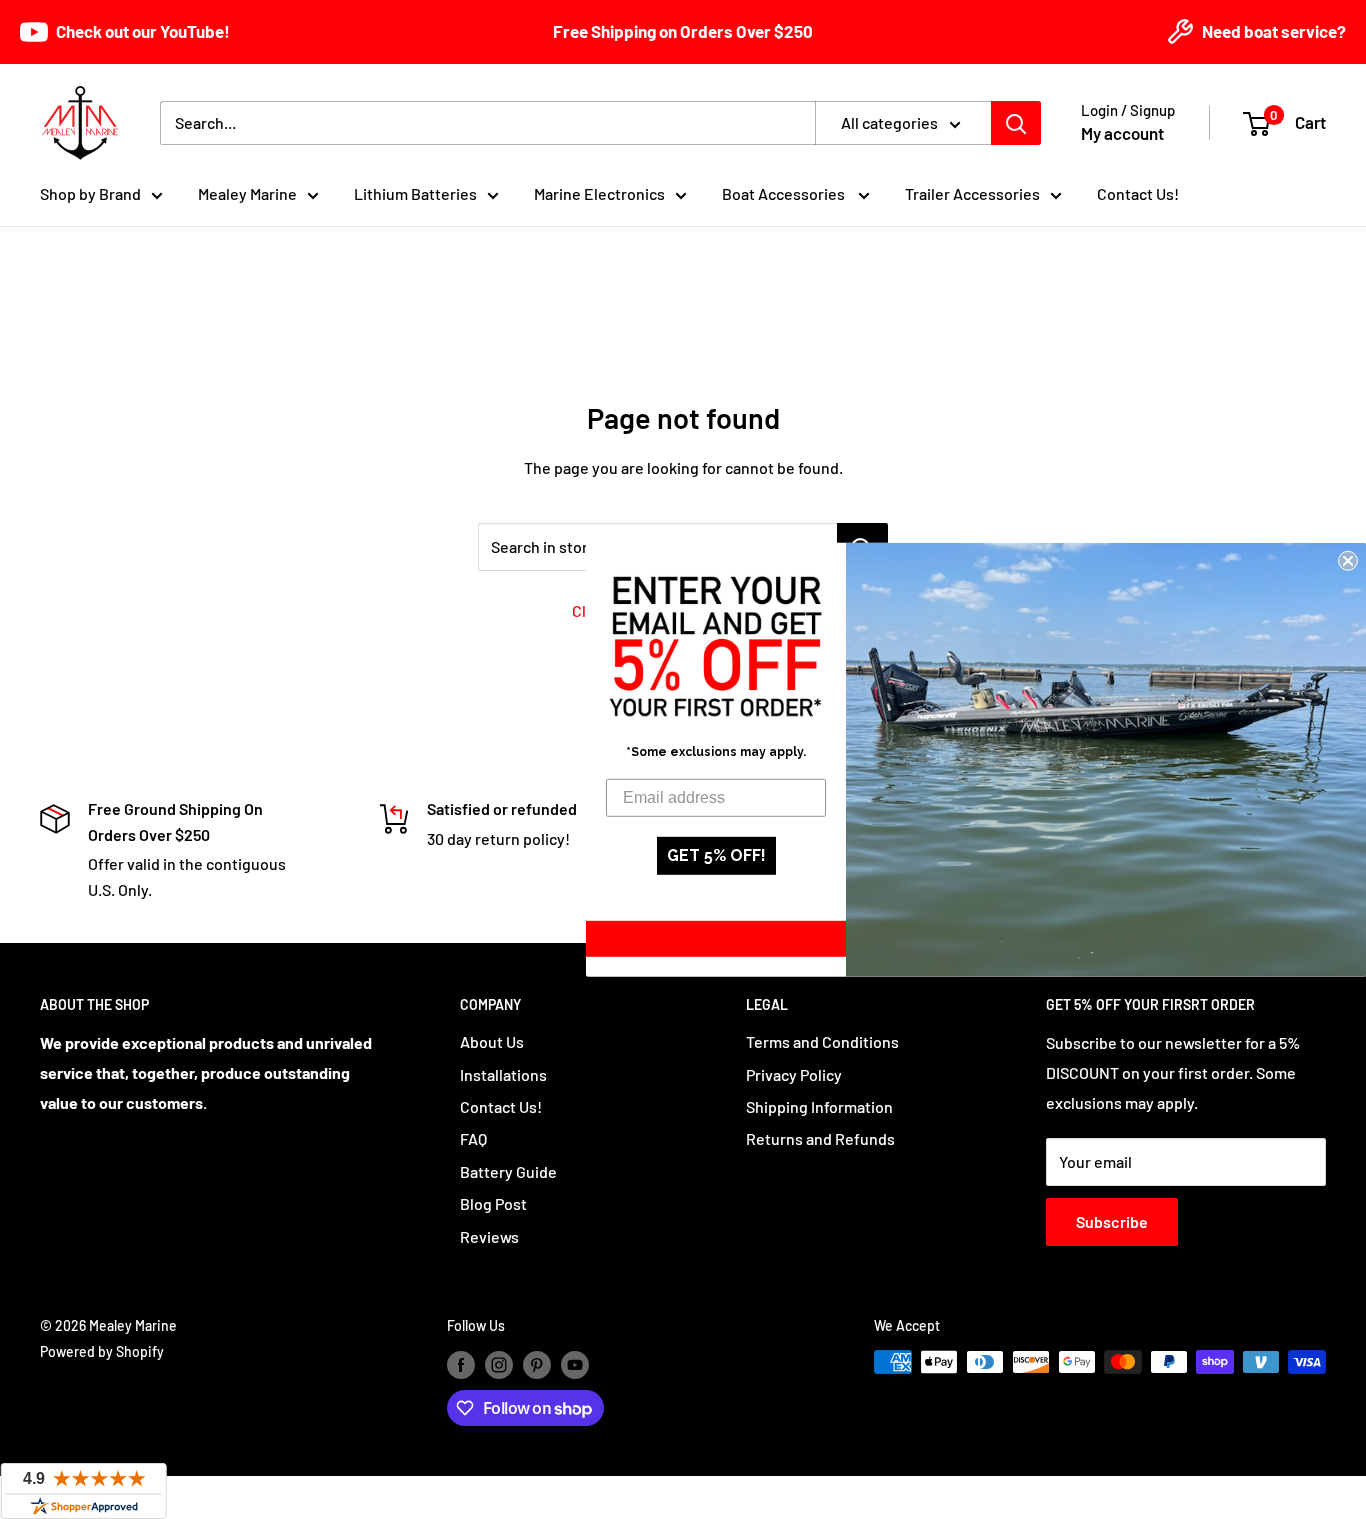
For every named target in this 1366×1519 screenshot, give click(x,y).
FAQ (473, 1138)
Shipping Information (819, 1106)
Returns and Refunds (820, 1138)
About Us (492, 1041)
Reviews (489, 1236)
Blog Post (493, 1203)
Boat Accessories (785, 193)
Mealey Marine (247, 193)
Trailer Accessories (972, 193)
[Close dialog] (1348, 560)
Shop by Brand (90, 193)
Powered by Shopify (102, 1351)
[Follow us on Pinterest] (537, 1364)
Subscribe (1112, 1221)
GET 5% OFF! (716, 855)
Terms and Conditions (822, 1041)
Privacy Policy (794, 1074)
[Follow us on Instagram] (499, 1364)
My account (1122, 133)
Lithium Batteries (415, 193)
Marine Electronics (599, 193)
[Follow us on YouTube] (575, 1364)
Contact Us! (1138, 193)
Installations (503, 1074)
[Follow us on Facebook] (461, 1364)
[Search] (1016, 123)
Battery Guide (508, 1171)
